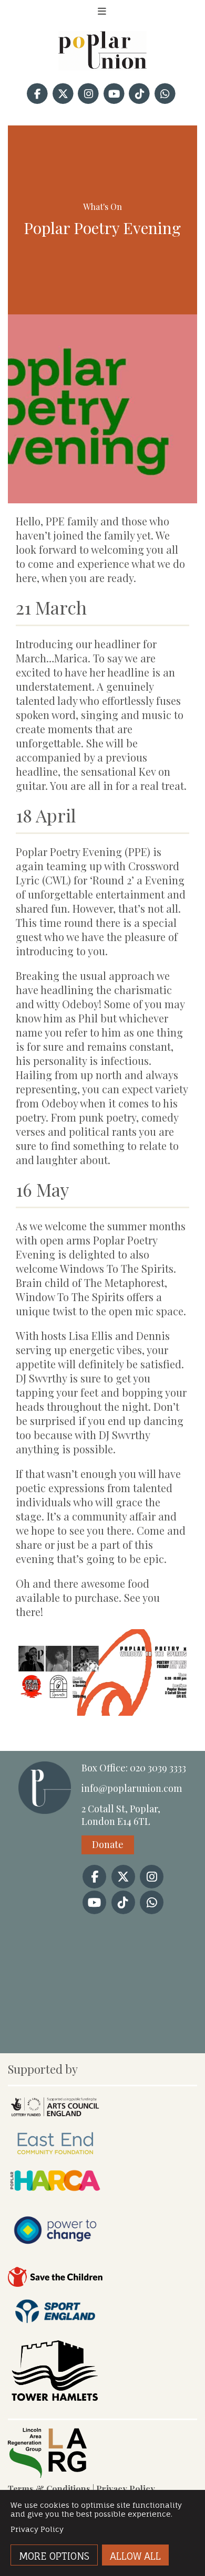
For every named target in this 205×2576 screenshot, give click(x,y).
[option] (102, 409)
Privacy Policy (126, 2489)
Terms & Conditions (49, 2489)
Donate (108, 1844)
